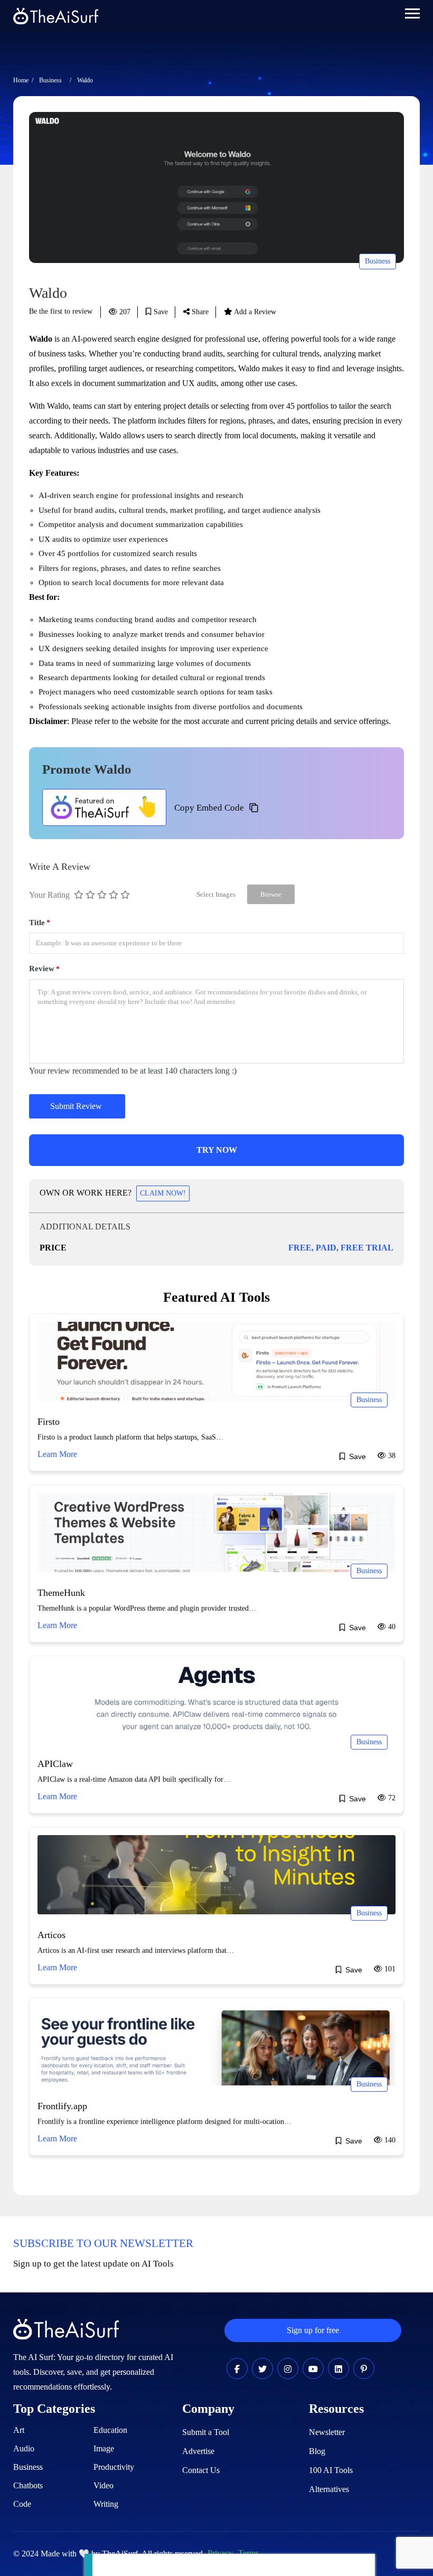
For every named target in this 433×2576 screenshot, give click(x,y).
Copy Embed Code (209, 808)
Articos (51, 1935)
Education (110, 2430)
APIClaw (55, 1764)
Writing (106, 2504)
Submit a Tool (206, 2432)
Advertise (198, 2451)
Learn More (57, 1454)
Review (44, 969)
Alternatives (329, 2489)
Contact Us (201, 2470)
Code (22, 2504)
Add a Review (254, 312)
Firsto (49, 1422)
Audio (24, 2448)
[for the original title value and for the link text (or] (237, 2369)
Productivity (114, 2467)
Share (199, 312)
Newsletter (327, 2432)
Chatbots (28, 2485)
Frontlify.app (62, 2106)
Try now (217, 1150)
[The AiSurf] (104, 807)
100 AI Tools (331, 2470)
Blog (317, 2451)
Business (50, 80)
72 (391, 1798)
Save (160, 312)
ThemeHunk (61, 1593)
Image (104, 2448)
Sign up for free (313, 2330)
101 (389, 1969)
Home (21, 80)
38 (391, 1456)
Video (103, 2485)
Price (53, 1248)
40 (391, 1627)
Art (19, 2430)
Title (40, 923)
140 (389, 2140)
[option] (216, 187)
